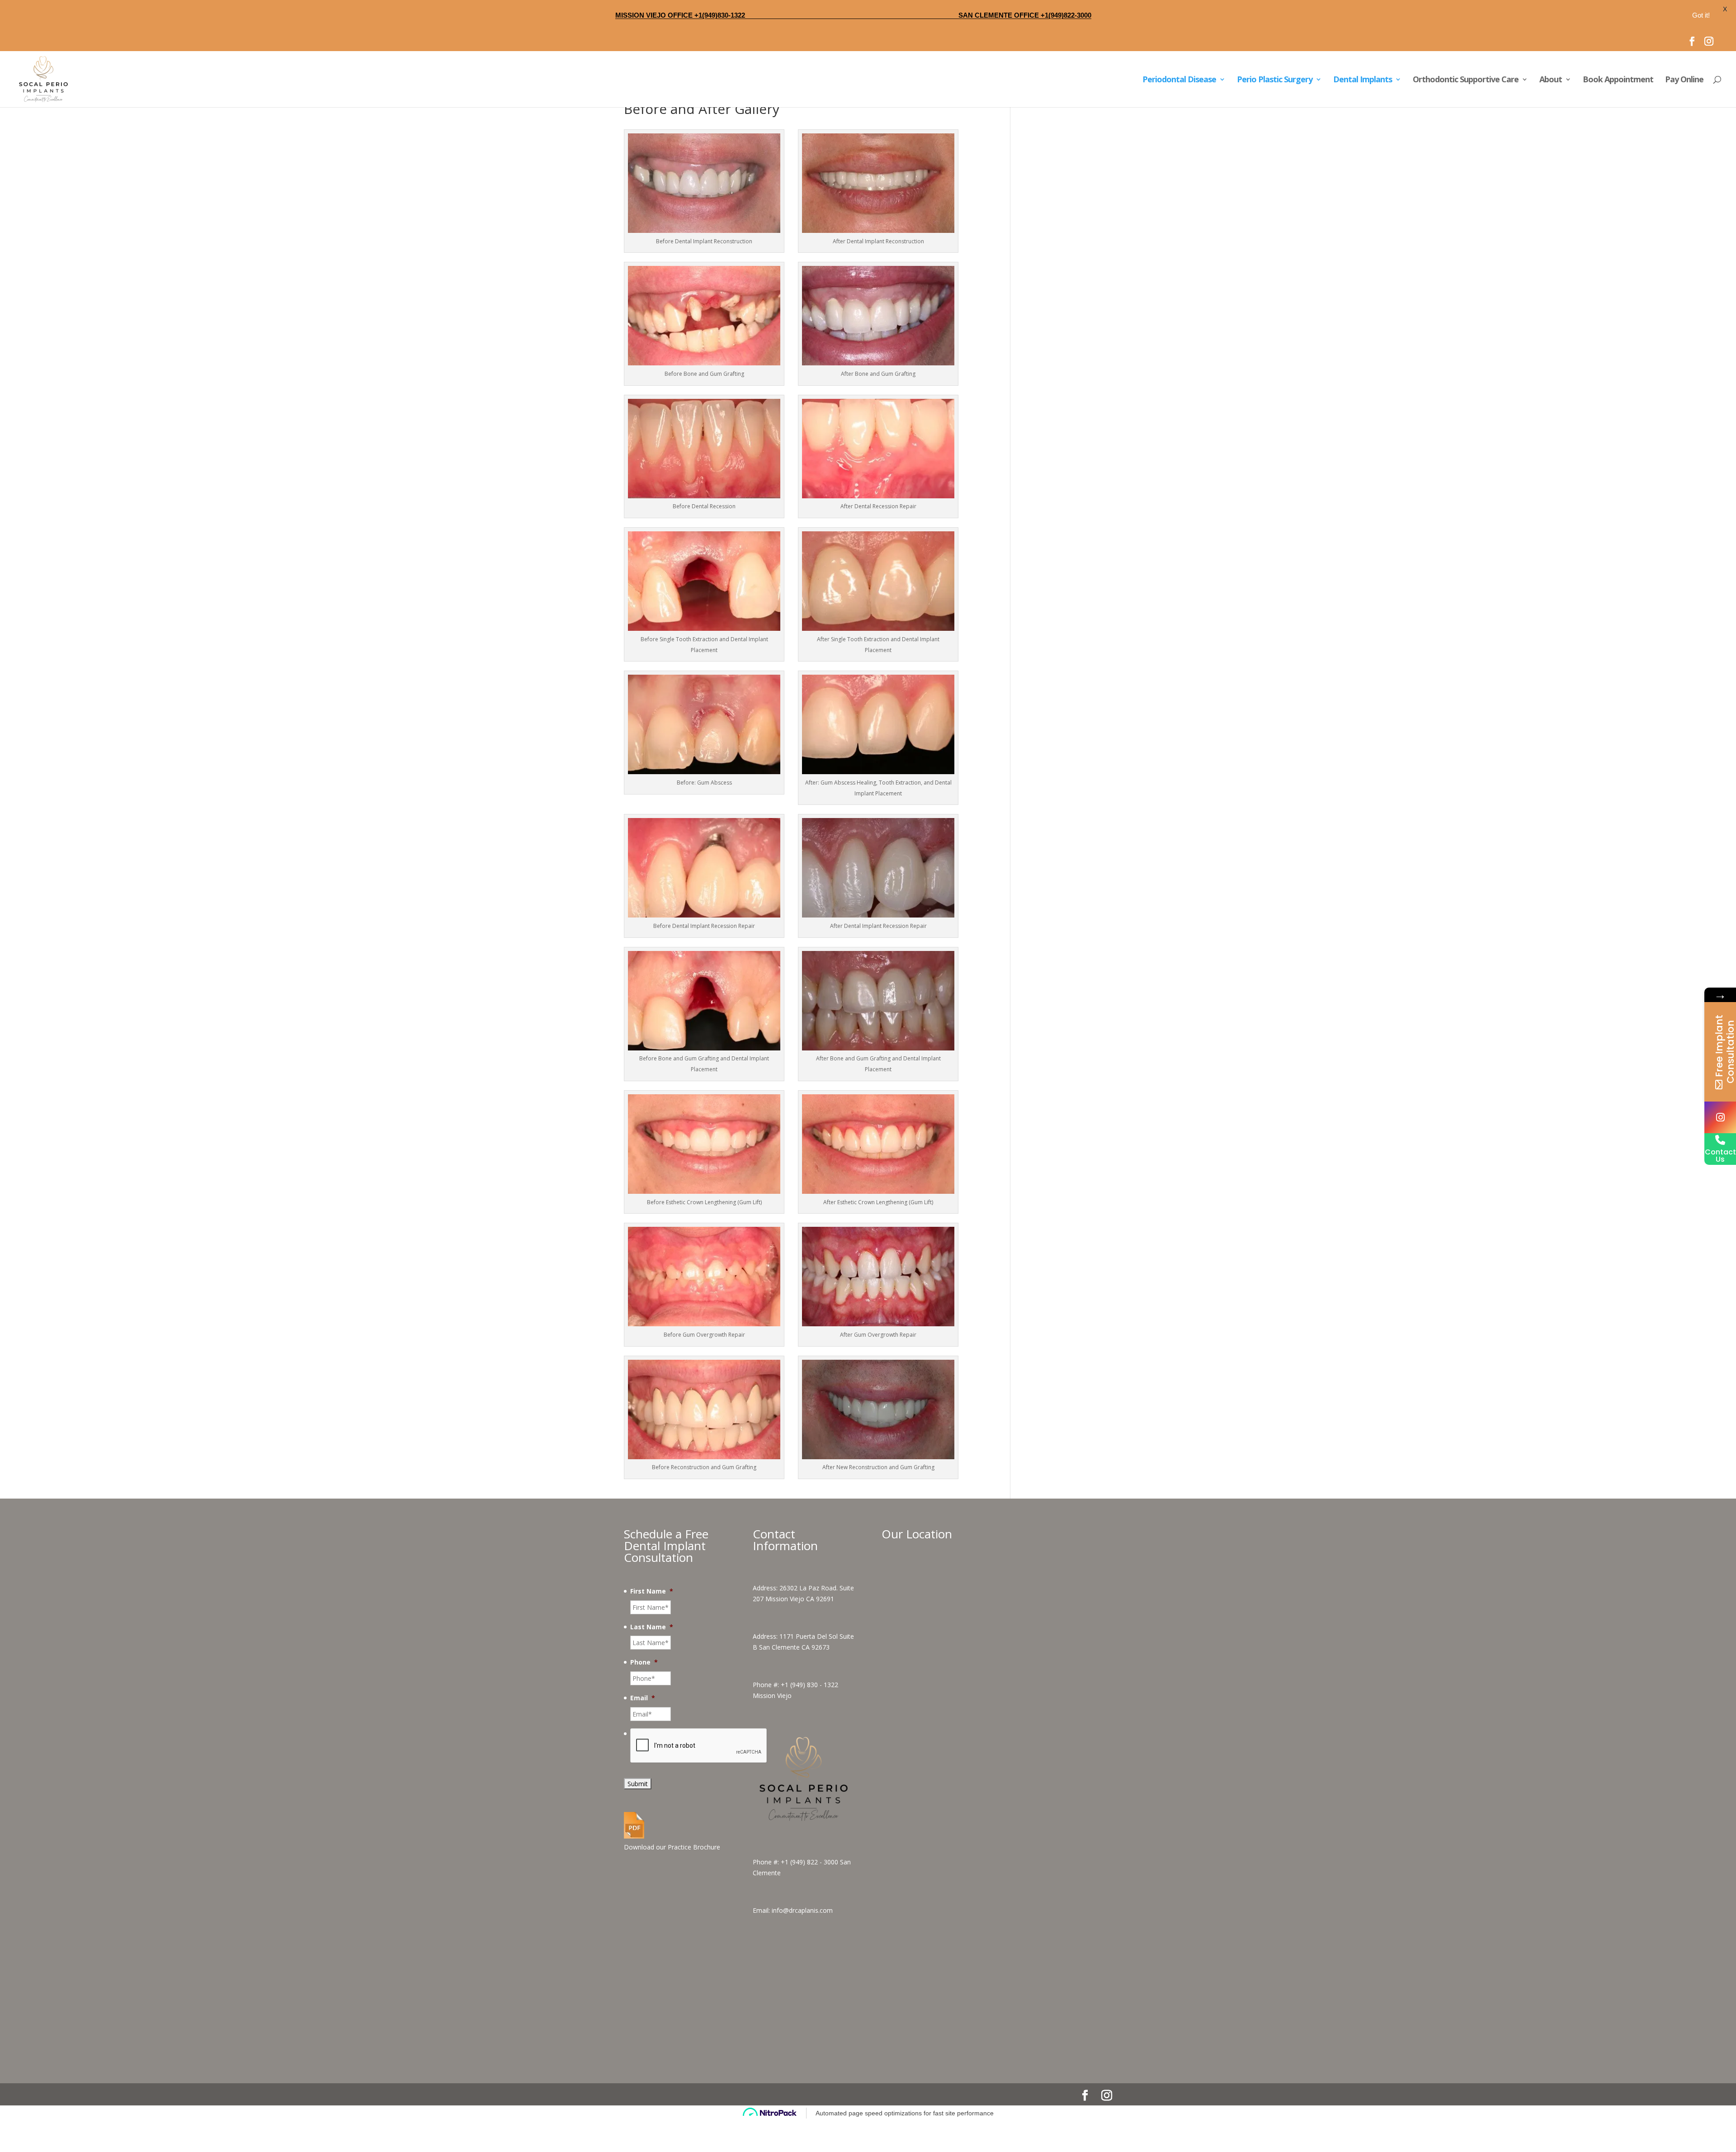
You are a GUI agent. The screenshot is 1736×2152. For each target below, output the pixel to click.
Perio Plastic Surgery (1275, 80)
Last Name (652, 1658)
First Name (652, 1622)
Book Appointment (1618, 80)
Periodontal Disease (1179, 80)
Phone (644, 1693)
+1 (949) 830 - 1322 (809, 1715)
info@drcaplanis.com (802, 1941)
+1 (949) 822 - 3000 (809, 1893)
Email (643, 1729)
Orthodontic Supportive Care (1466, 80)
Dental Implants (1363, 80)
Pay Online (1684, 80)
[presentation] (699, 1777)
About (1551, 80)
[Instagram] (1720, 1117)
